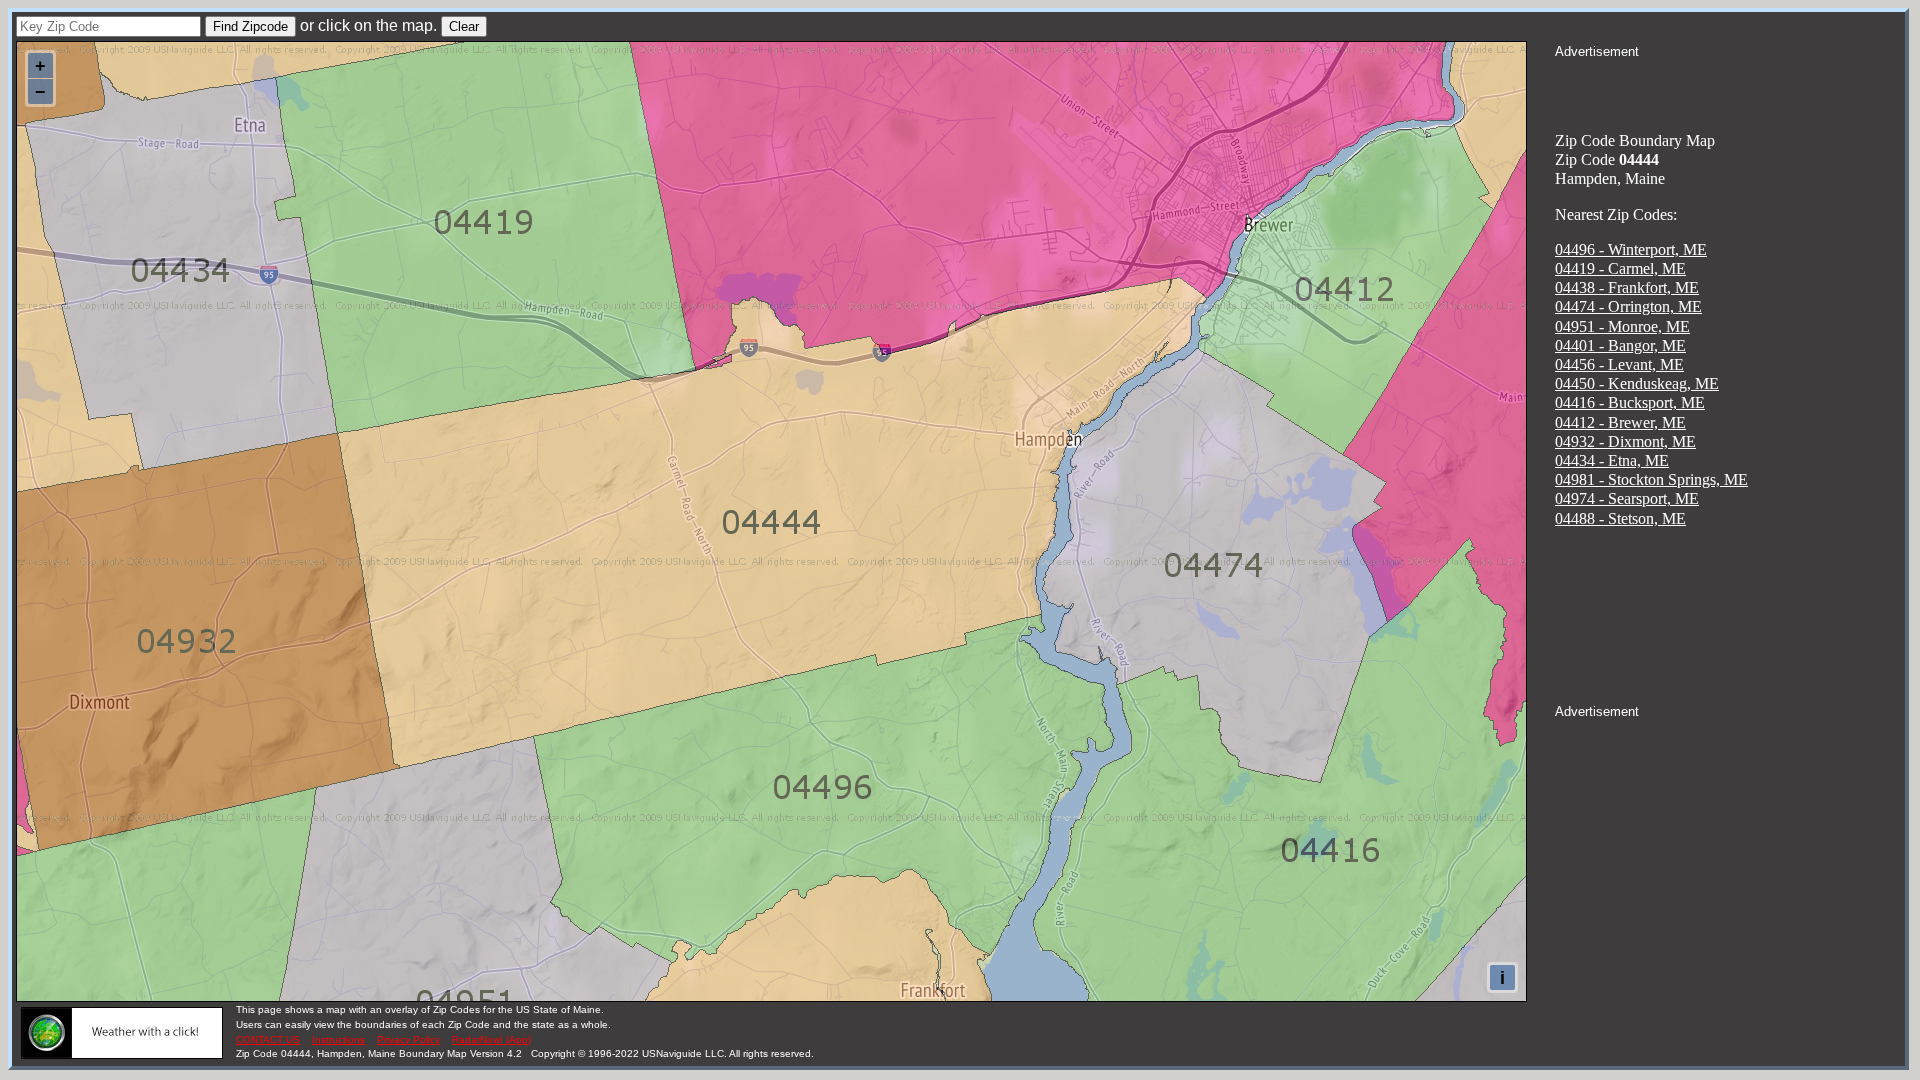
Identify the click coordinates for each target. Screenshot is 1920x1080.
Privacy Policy (408, 1039)
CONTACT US (268, 1039)
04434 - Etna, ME (1612, 460)
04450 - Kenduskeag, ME (1637, 383)
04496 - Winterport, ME (1631, 249)
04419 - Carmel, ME (1620, 268)
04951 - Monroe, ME (1622, 326)
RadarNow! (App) (491, 1039)
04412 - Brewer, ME (1620, 422)
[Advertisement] (1730, 86)
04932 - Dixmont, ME (1625, 441)
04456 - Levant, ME (1619, 364)
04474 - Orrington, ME (1628, 306)
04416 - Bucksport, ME (1630, 402)
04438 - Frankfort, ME (1627, 287)
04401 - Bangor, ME (1620, 345)
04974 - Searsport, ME (1627, 498)
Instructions (338, 1039)
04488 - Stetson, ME (1620, 518)
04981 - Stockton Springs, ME (1651, 479)
